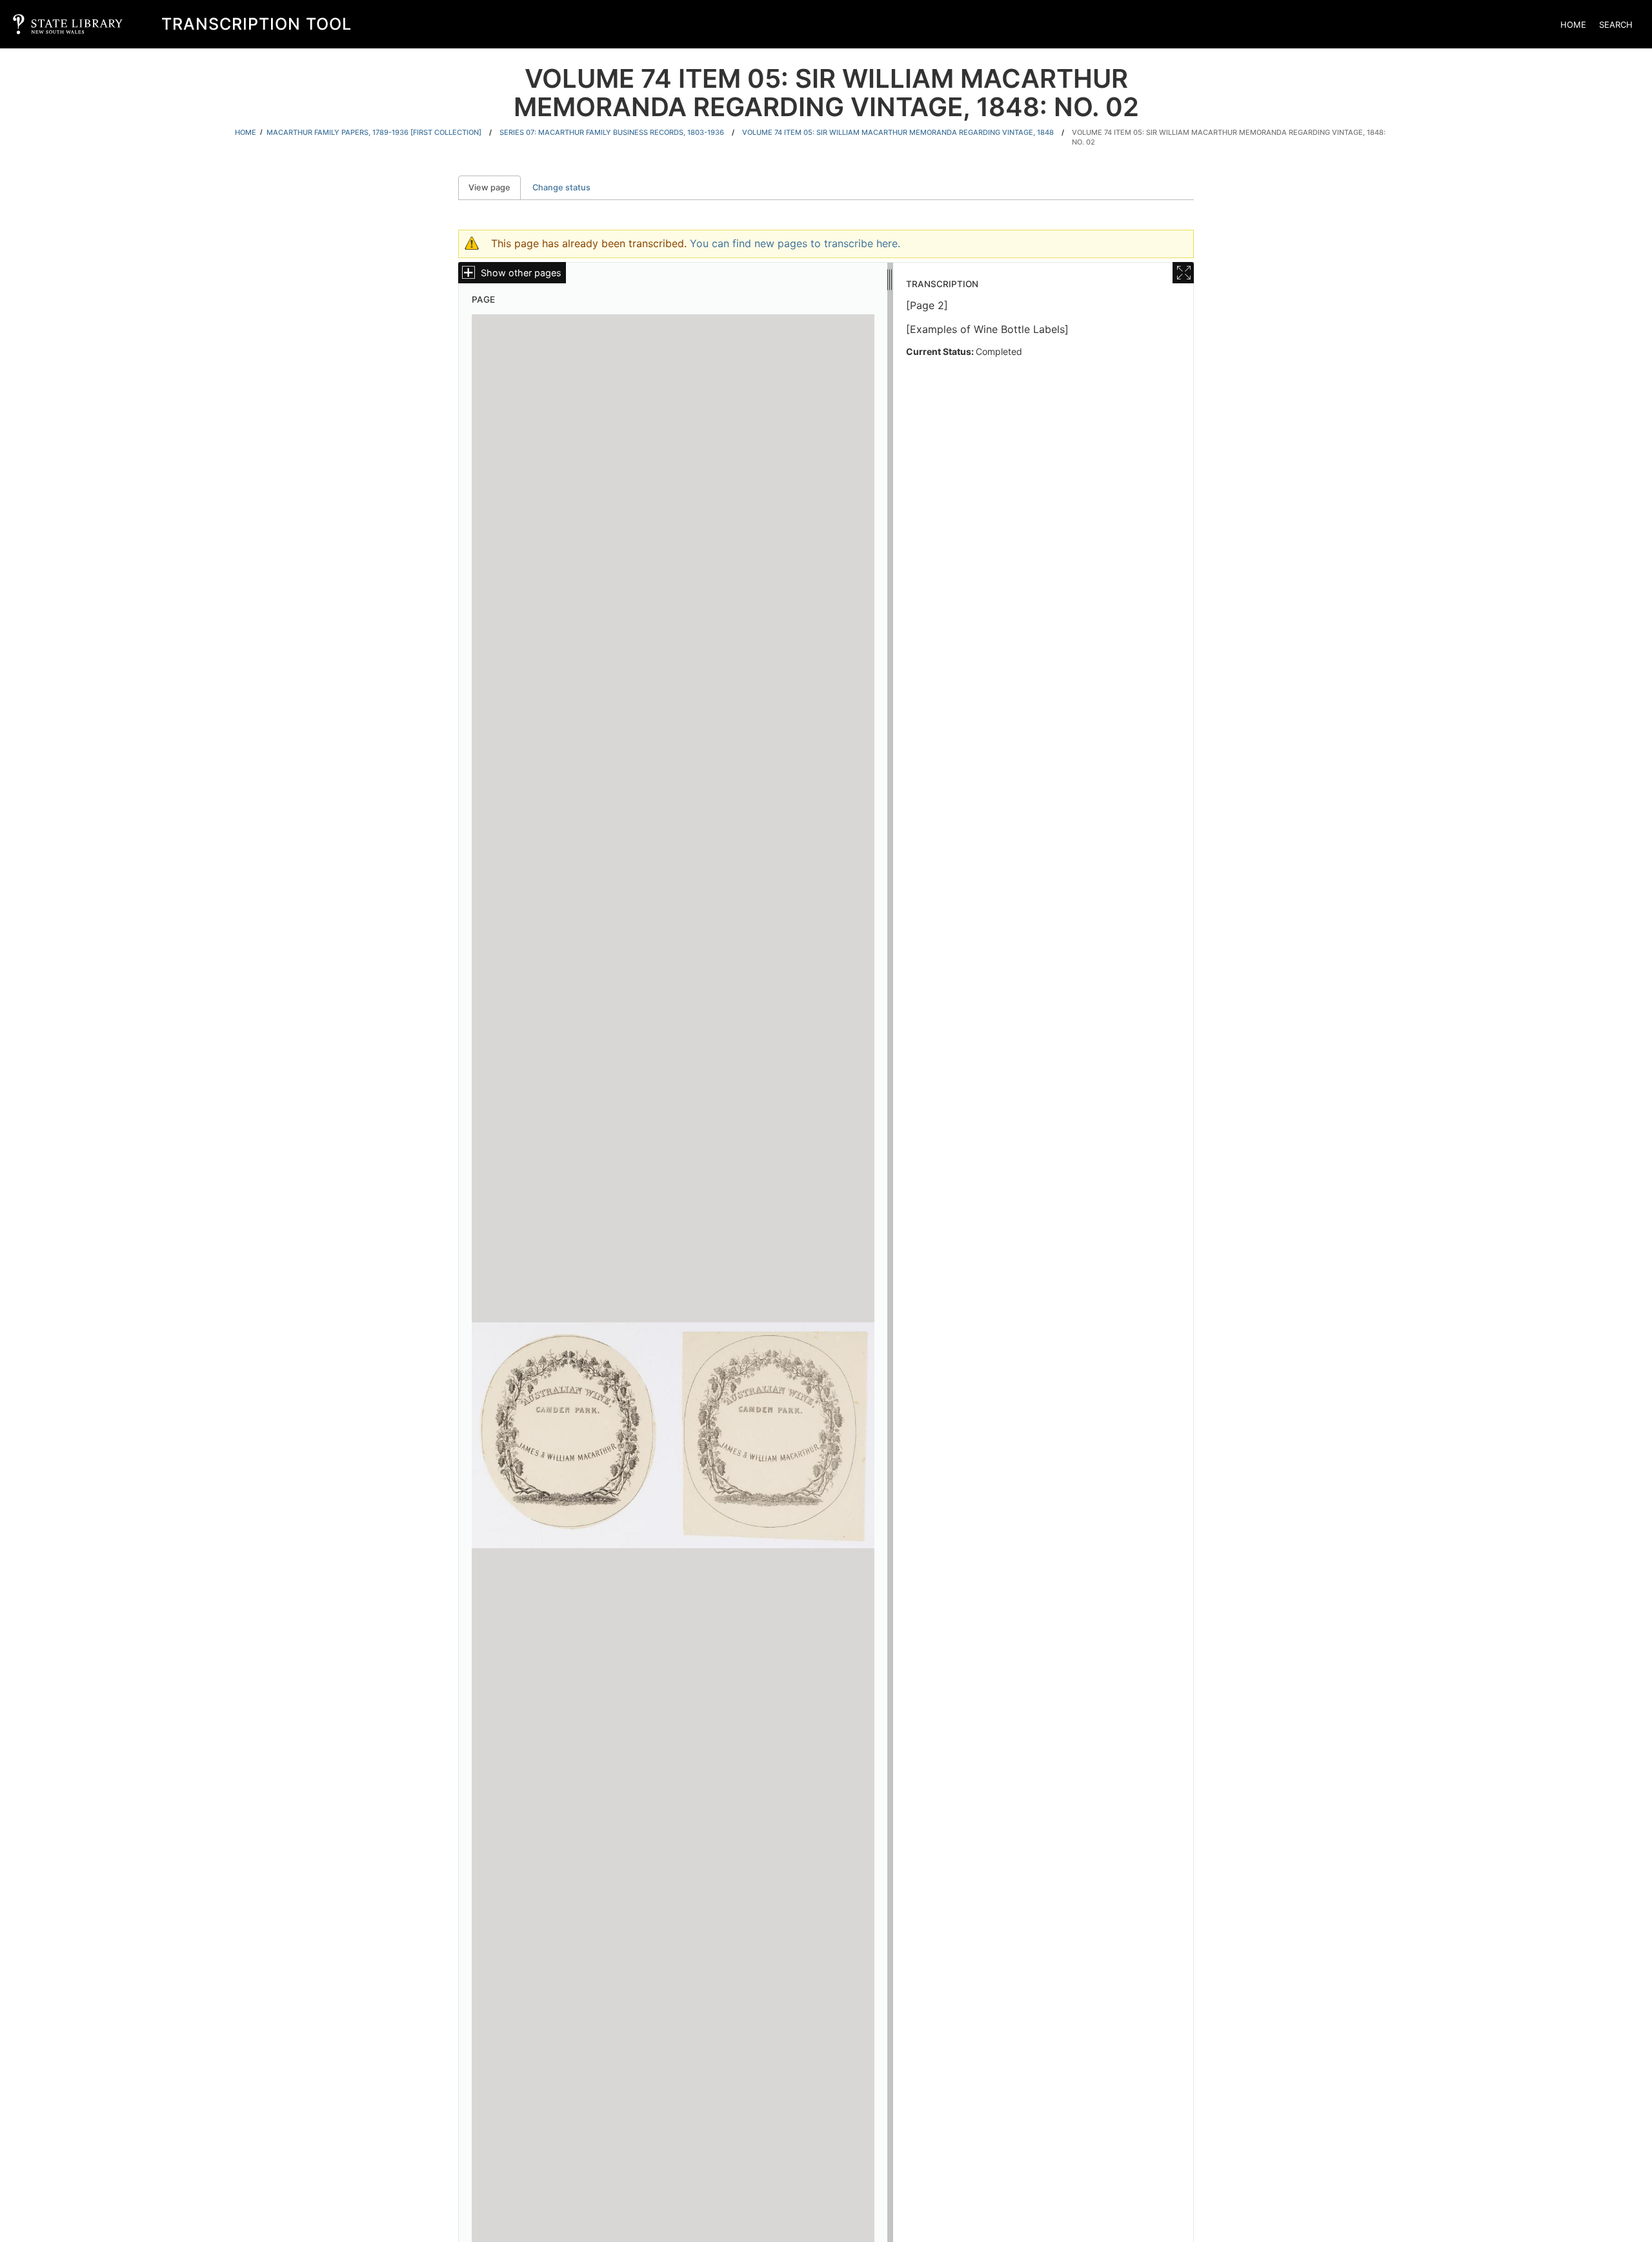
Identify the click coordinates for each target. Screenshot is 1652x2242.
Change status (561, 187)
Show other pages (521, 273)
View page (495, 187)
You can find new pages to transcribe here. (795, 243)
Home (1573, 25)
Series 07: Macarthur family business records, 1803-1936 (612, 132)
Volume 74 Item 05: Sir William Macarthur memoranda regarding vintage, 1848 (898, 132)
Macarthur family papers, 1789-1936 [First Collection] (374, 132)
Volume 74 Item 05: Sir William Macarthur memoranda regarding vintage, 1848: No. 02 (1229, 137)
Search (1616, 25)
